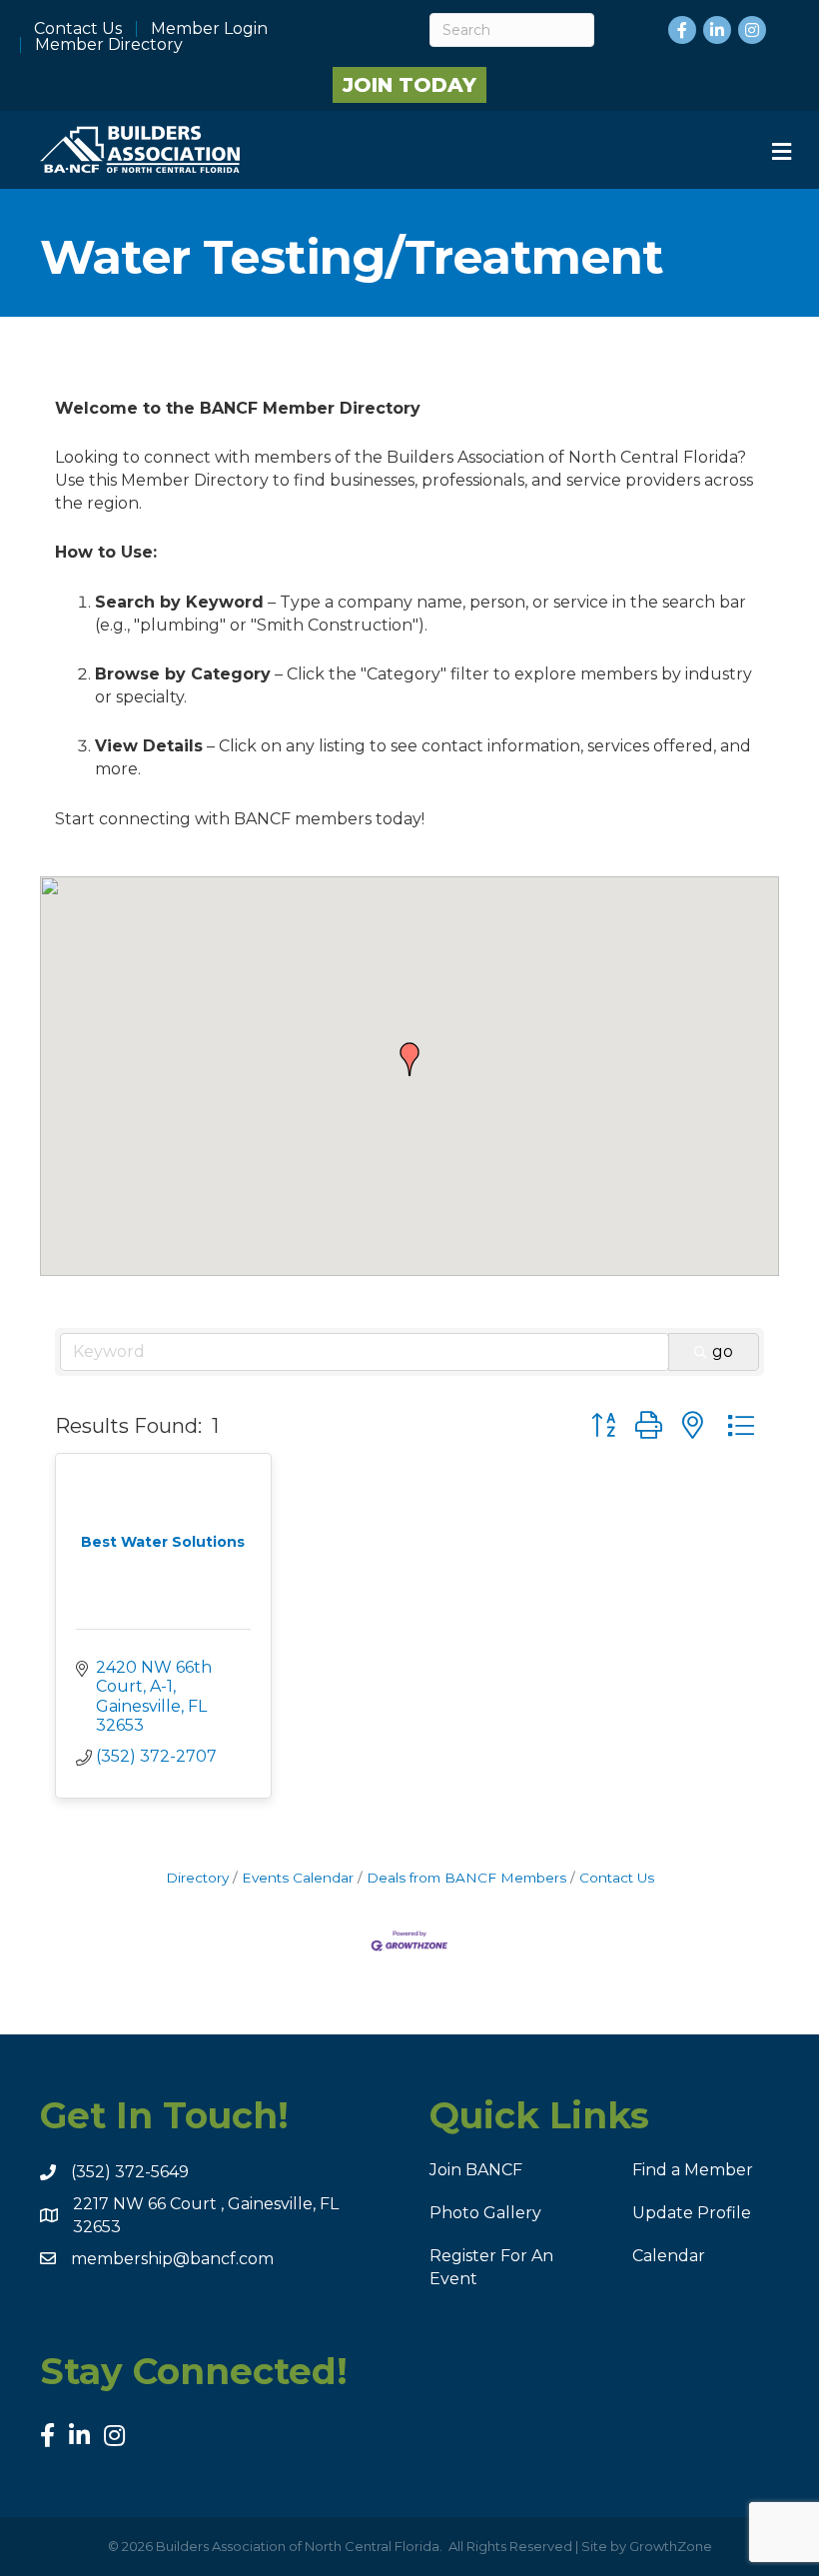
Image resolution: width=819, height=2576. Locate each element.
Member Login (209, 29)
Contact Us (78, 29)
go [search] (723, 1351)
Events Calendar (298, 1878)
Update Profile (692, 2213)
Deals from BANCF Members (466, 1878)
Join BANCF (476, 2170)
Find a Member (693, 2170)
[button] (409, 1059)
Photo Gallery (485, 2213)
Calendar (669, 2256)
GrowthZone (671, 2546)
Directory (197, 1878)
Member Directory (109, 45)
